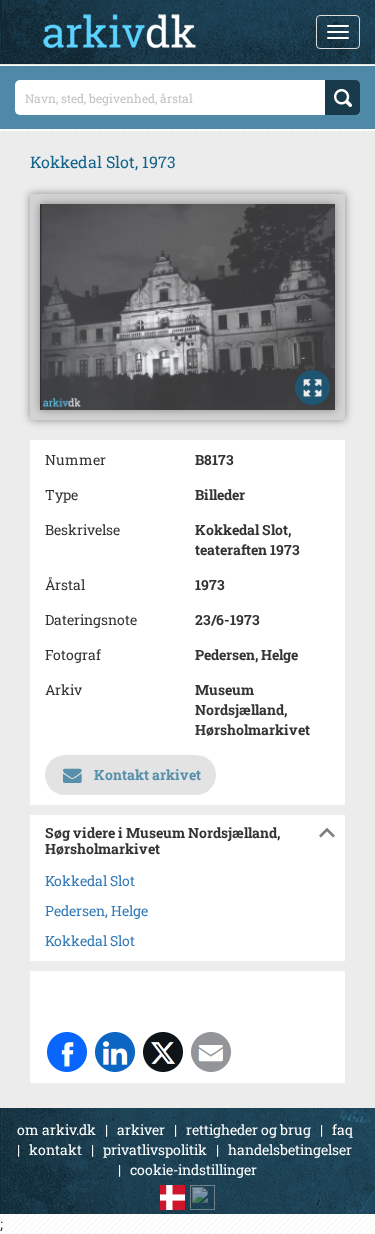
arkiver (141, 1129)
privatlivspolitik (155, 1149)
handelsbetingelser (290, 1149)
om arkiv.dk (56, 1129)
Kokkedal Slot (90, 880)
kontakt (55, 1149)
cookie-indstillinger (193, 1169)
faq (342, 1129)
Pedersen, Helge (96, 910)
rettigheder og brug (248, 1129)
